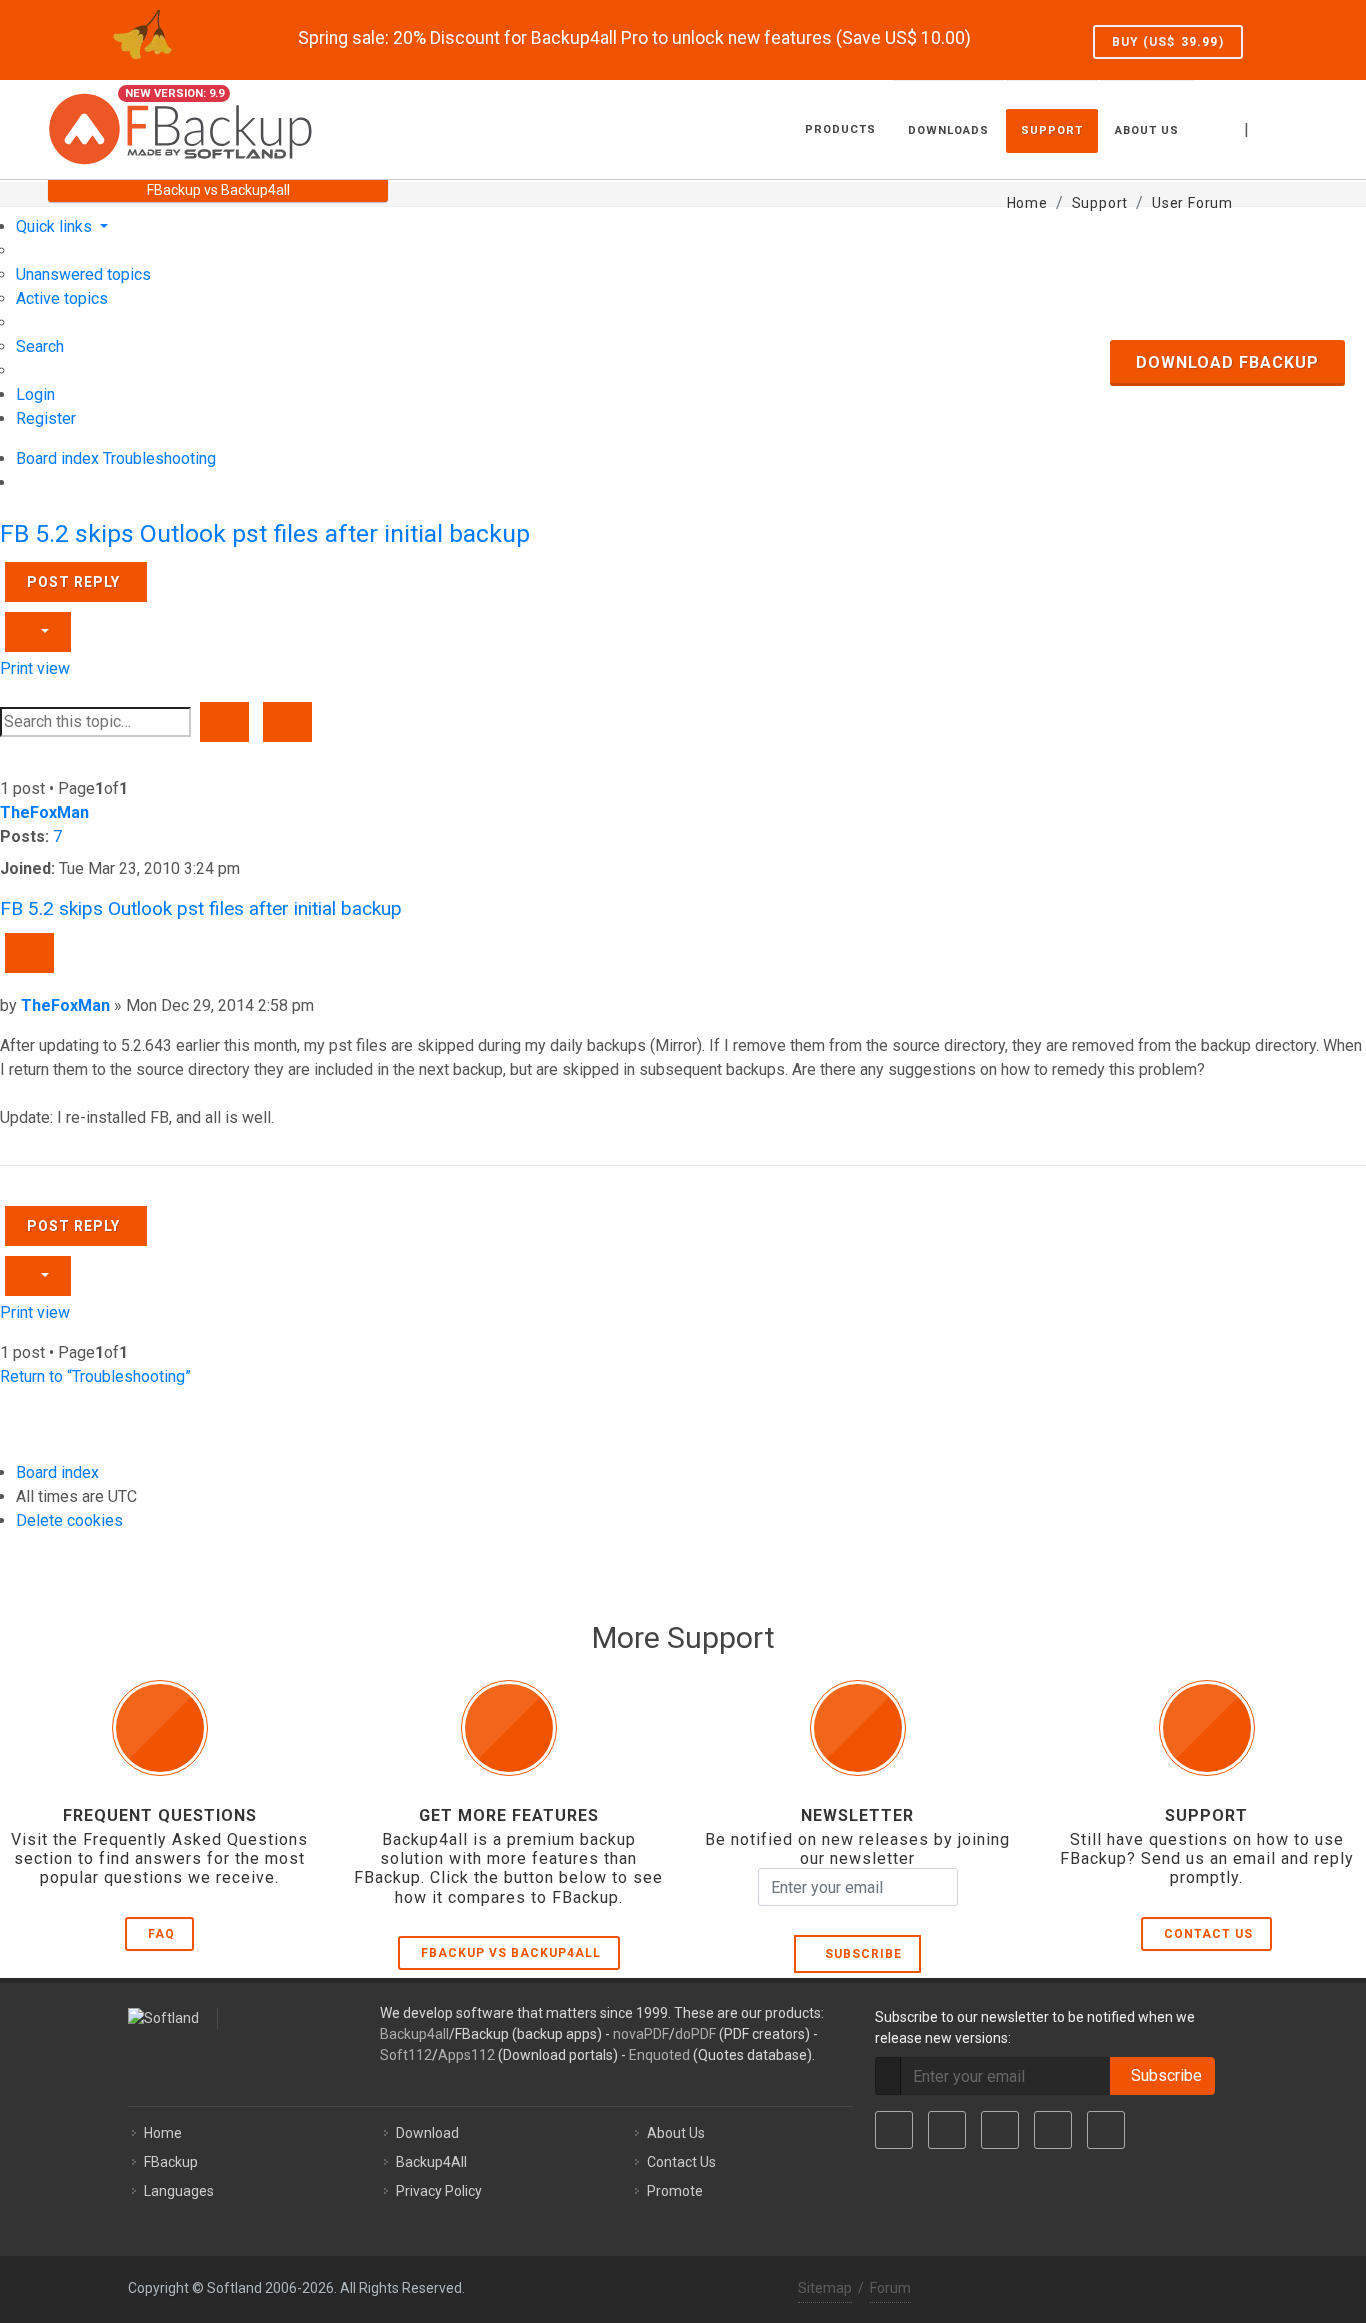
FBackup (171, 2162)
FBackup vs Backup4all (511, 1953)
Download (427, 2133)
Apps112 (466, 2055)
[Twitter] (947, 2130)
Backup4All (431, 2162)
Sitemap (825, 2288)
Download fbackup (1227, 362)
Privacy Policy (439, 2191)
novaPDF (641, 2034)
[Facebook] (894, 2130)
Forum (890, 2288)
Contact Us (1208, 1934)
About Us (676, 2133)
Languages (179, 2191)
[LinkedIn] (1000, 2130)
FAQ (161, 1934)
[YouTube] (1053, 2130)
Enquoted (659, 2055)
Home (163, 2133)
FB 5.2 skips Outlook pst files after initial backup (265, 533)
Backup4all (414, 2034)
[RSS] (1106, 2130)
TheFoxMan (44, 812)
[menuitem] (83, 274)
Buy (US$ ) (1168, 42)
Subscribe (859, 1954)
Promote (675, 2191)
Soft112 (406, 2055)
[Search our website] (1296, 127)
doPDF (695, 2034)
